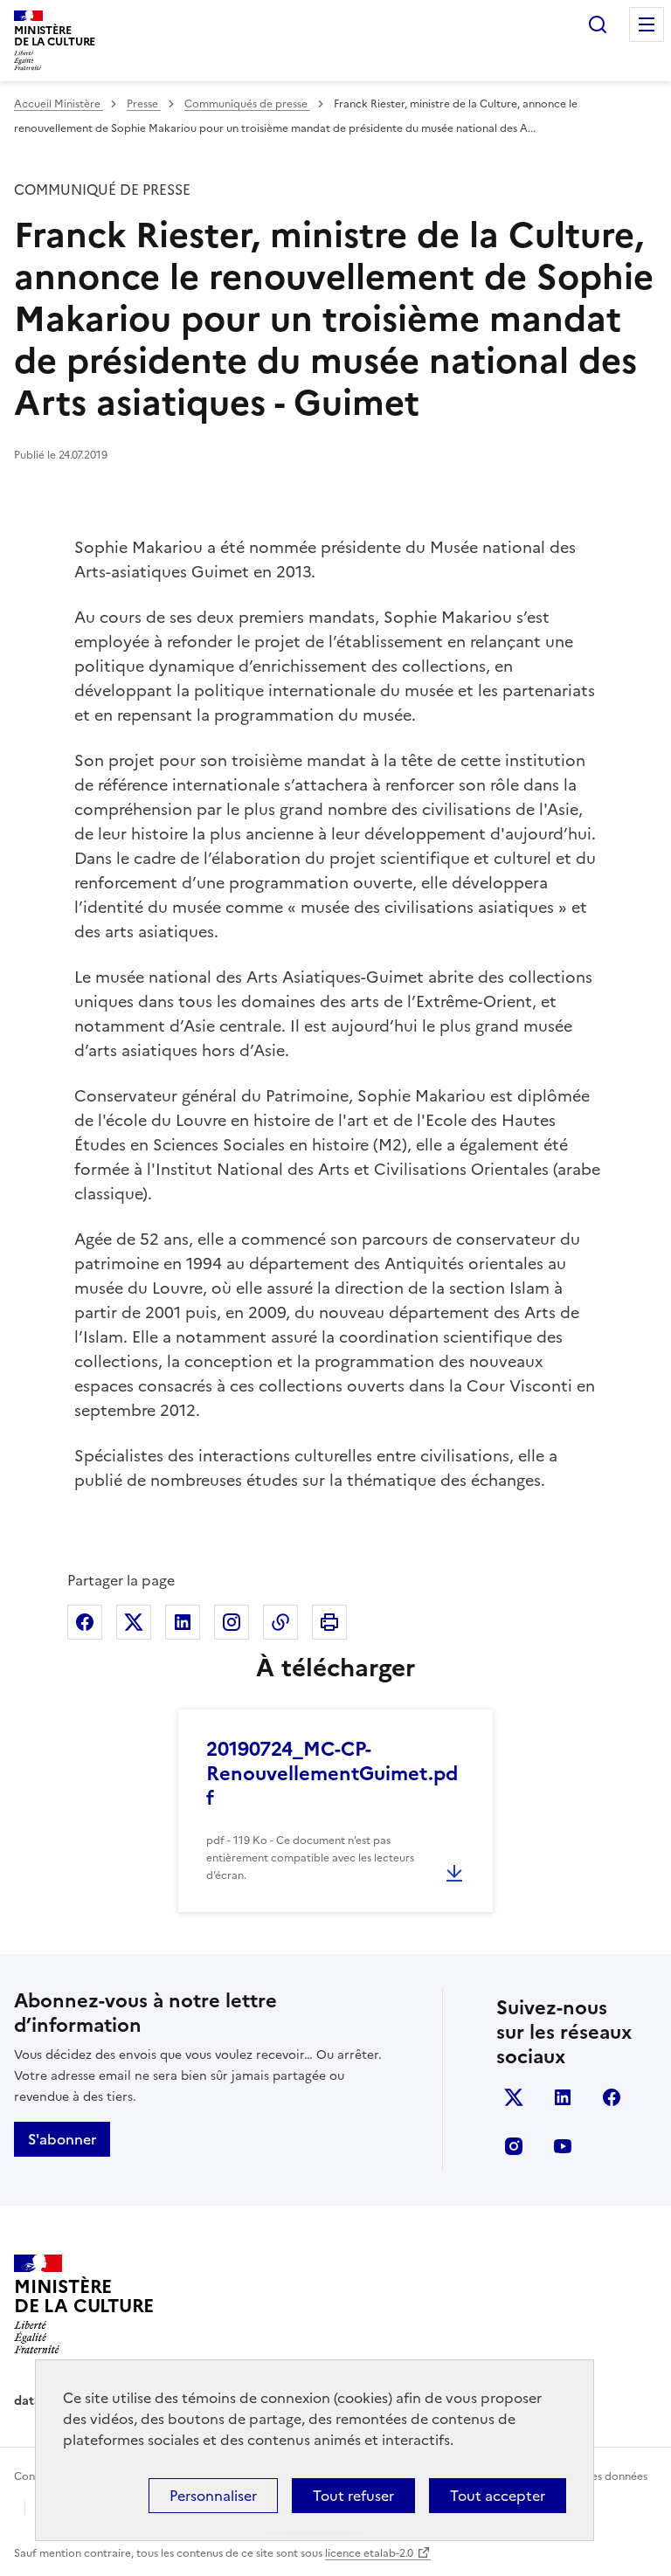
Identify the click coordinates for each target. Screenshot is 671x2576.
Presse (144, 104)
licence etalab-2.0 (369, 2553)
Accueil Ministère (59, 104)
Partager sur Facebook (85, 1622)
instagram (514, 2146)
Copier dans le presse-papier (280, 1622)
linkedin (563, 2097)
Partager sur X (134, 1622)
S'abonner (62, 2139)
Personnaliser (213, 2496)
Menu (647, 24)
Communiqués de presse (247, 104)
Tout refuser (353, 2496)
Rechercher (598, 24)
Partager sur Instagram (232, 1622)
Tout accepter (498, 2496)
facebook (612, 2097)
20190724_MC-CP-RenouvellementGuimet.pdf (332, 1774)
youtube (563, 2146)
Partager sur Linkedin (183, 1622)
